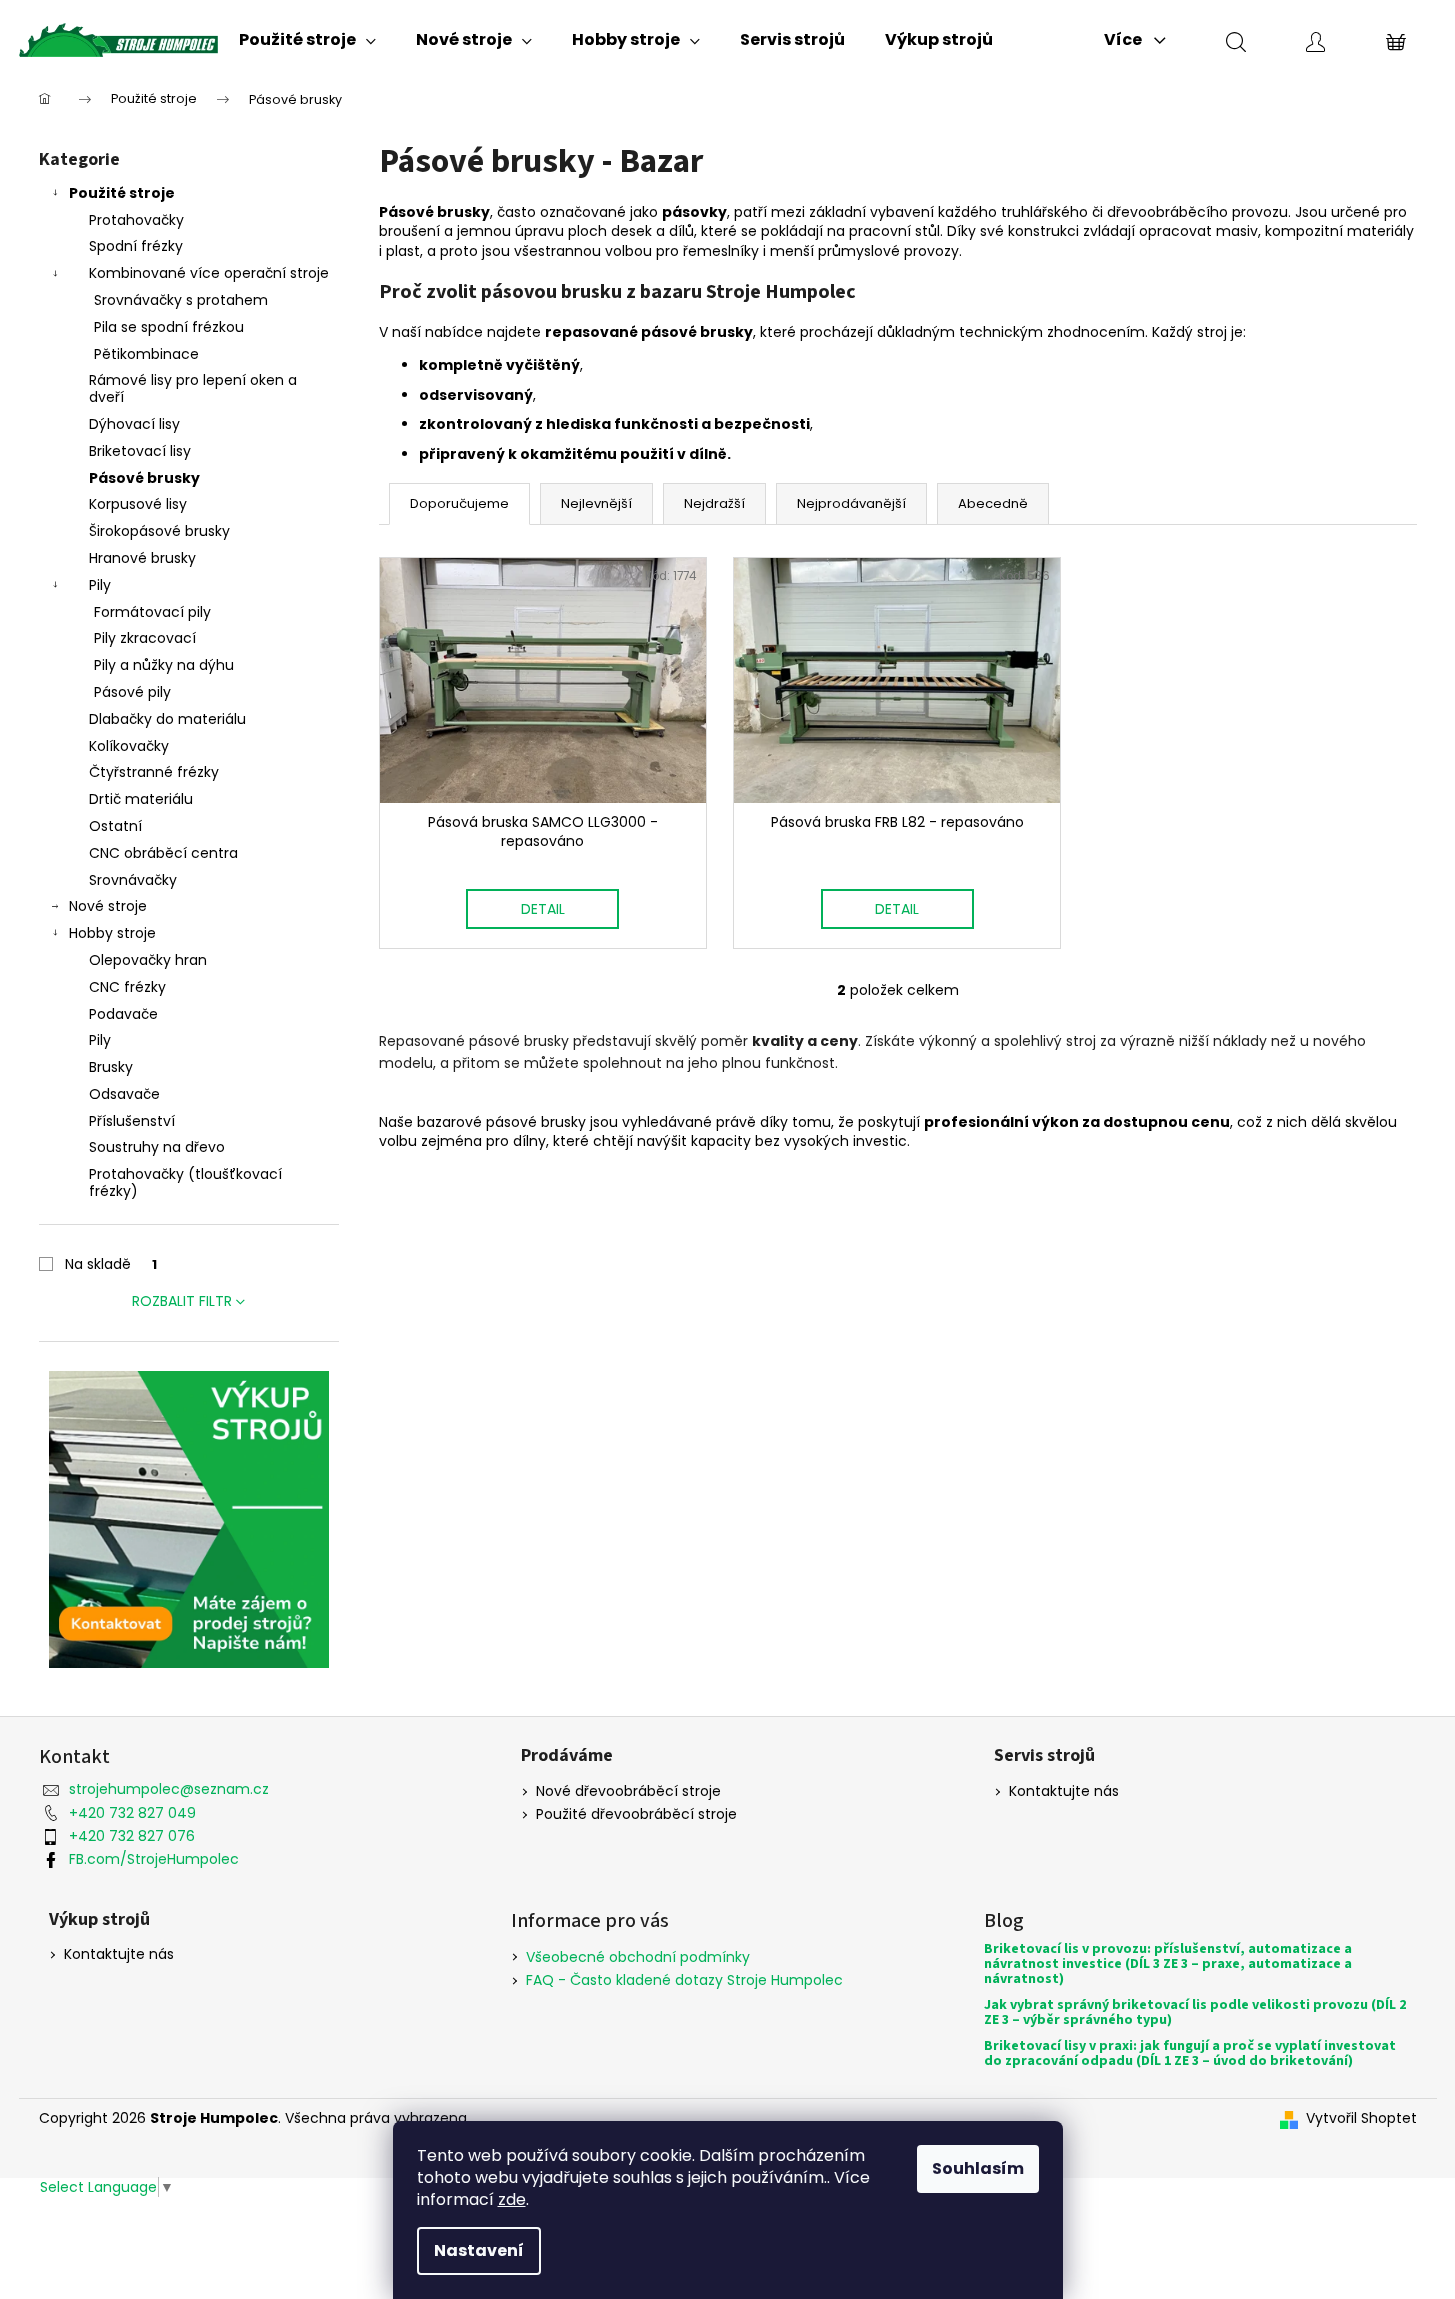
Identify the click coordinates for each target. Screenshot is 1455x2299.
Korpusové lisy (138, 504)
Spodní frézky (136, 246)
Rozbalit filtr (182, 1301)
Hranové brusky (142, 558)
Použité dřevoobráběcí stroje (636, 1814)
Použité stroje (122, 193)
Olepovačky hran (148, 960)
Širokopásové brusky (159, 531)
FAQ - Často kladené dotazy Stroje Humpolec (684, 1980)
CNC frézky (127, 987)
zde (512, 2199)
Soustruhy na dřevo (157, 1147)
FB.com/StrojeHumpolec (154, 1859)
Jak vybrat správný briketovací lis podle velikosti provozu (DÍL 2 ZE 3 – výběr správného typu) (1195, 2013)
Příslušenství (132, 1121)
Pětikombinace (146, 354)
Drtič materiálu (141, 799)
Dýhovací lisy (134, 424)
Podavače (123, 1014)
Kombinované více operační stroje (209, 273)
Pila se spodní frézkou (169, 327)
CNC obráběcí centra (163, 853)
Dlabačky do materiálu (167, 719)
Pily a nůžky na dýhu (164, 665)
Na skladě (111, 1264)
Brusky (111, 1067)
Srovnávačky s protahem (181, 300)
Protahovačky (136, 220)
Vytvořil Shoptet (1361, 2118)
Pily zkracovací (145, 638)
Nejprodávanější (851, 503)
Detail (543, 909)
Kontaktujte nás (1064, 1791)
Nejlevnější (596, 503)
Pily (100, 585)
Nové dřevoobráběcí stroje (628, 1791)
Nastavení (479, 2250)
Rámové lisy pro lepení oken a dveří (193, 388)
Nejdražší (714, 503)
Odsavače (124, 1094)
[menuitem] (307, 40)
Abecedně (993, 503)
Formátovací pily (152, 612)
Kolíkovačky (129, 746)
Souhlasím (978, 2168)
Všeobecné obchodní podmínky (638, 1957)
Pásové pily (132, 692)
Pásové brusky (144, 478)
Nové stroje (108, 906)
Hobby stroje (112, 933)
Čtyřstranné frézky (154, 772)
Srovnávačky (133, 880)
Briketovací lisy (140, 451)
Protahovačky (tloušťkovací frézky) (185, 1182)
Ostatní (115, 826)
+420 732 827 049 (132, 1813)
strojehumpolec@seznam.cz (169, 1789)
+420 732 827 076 (132, 1836)
